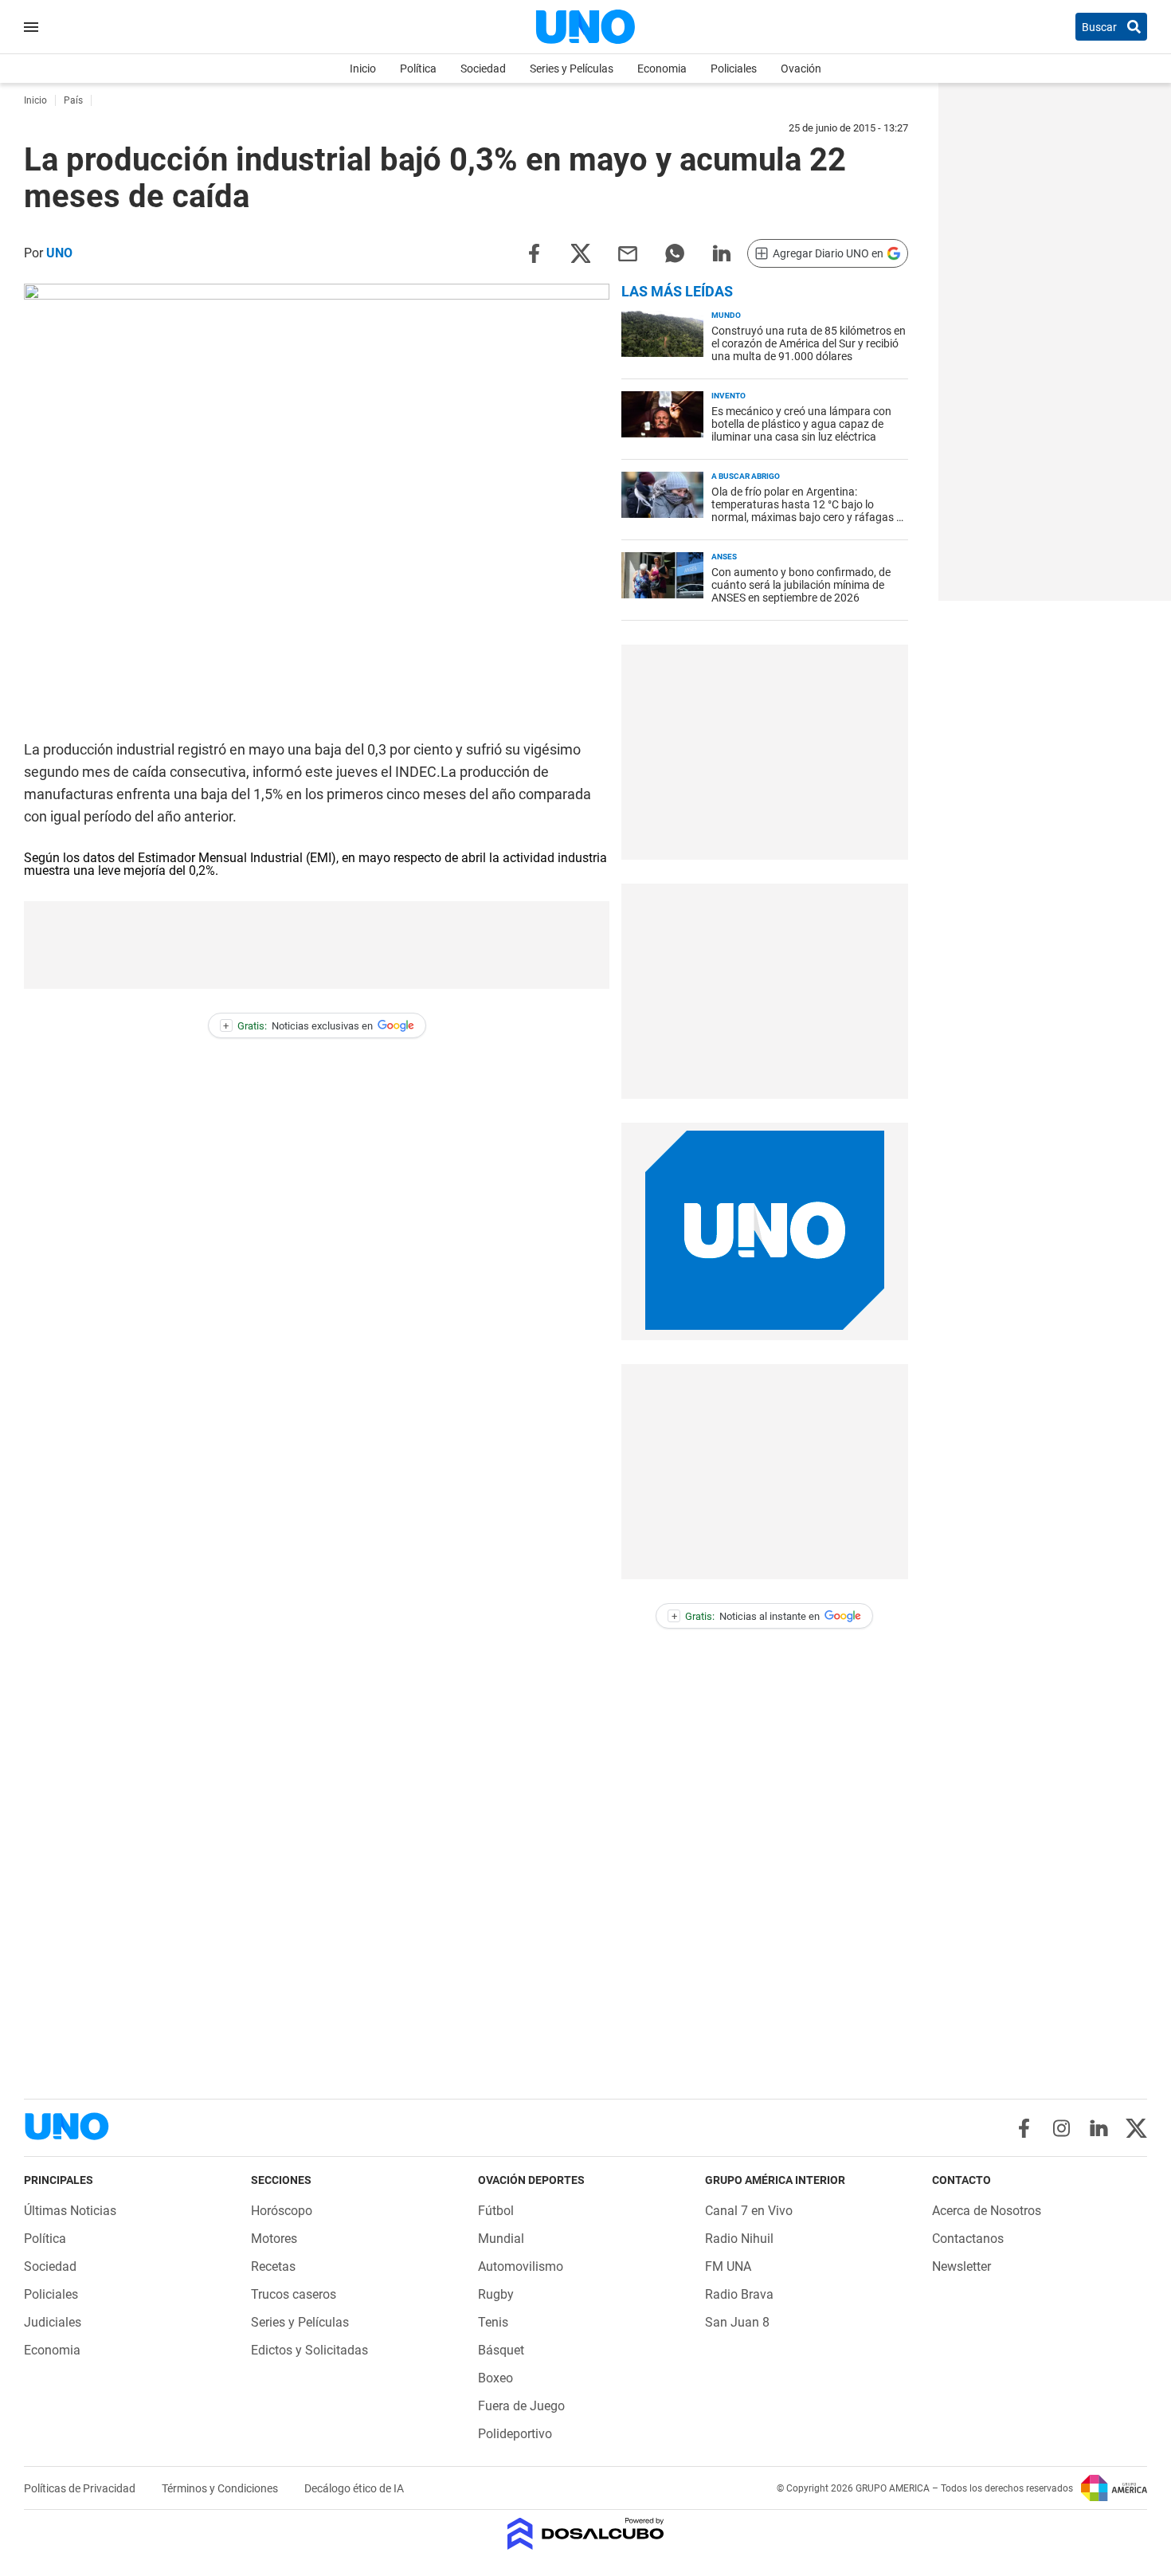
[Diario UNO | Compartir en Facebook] (534, 252)
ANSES (724, 557)
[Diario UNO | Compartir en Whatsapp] (675, 252)
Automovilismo (521, 2266)
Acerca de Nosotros (987, 2211)
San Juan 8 (737, 2322)
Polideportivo (515, 2434)
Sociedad (483, 69)
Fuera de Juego (521, 2406)
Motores (274, 2239)
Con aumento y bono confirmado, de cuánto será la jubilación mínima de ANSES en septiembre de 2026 (801, 585)
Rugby (496, 2294)
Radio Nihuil (739, 2239)
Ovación (801, 69)
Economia (662, 69)
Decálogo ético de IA (354, 2488)
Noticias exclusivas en (298, 1026)
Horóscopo (282, 2211)
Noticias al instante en (746, 1616)
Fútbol (496, 2211)
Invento (728, 396)
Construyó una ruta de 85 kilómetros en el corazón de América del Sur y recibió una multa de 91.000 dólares (809, 343)
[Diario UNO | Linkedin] (1099, 2128)
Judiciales (53, 2322)
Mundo (726, 315)
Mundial (501, 2239)
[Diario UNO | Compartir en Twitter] (581, 252)
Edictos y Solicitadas (309, 2350)
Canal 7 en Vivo (749, 2211)
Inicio (363, 69)
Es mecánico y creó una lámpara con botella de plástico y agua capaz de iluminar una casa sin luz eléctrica (801, 424)
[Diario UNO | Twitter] (1136, 2128)
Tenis (493, 2322)
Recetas (273, 2266)
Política (418, 69)
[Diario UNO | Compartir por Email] (628, 252)
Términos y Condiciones (221, 2488)
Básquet (501, 2350)
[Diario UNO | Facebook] (1024, 2128)
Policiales (734, 69)
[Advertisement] (317, 945)
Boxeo (495, 2378)
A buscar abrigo (746, 476)
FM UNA (728, 2266)
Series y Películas (572, 69)
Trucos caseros (294, 2294)
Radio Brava (739, 2294)
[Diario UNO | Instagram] (1061, 2128)
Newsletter (961, 2266)
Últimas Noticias (70, 2211)
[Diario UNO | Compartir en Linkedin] (722, 252)
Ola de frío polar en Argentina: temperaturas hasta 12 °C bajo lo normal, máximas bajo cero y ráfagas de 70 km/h (810, 511)
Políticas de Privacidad (81, 2488)
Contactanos (968, 2239)
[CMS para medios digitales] (586, 2535)
